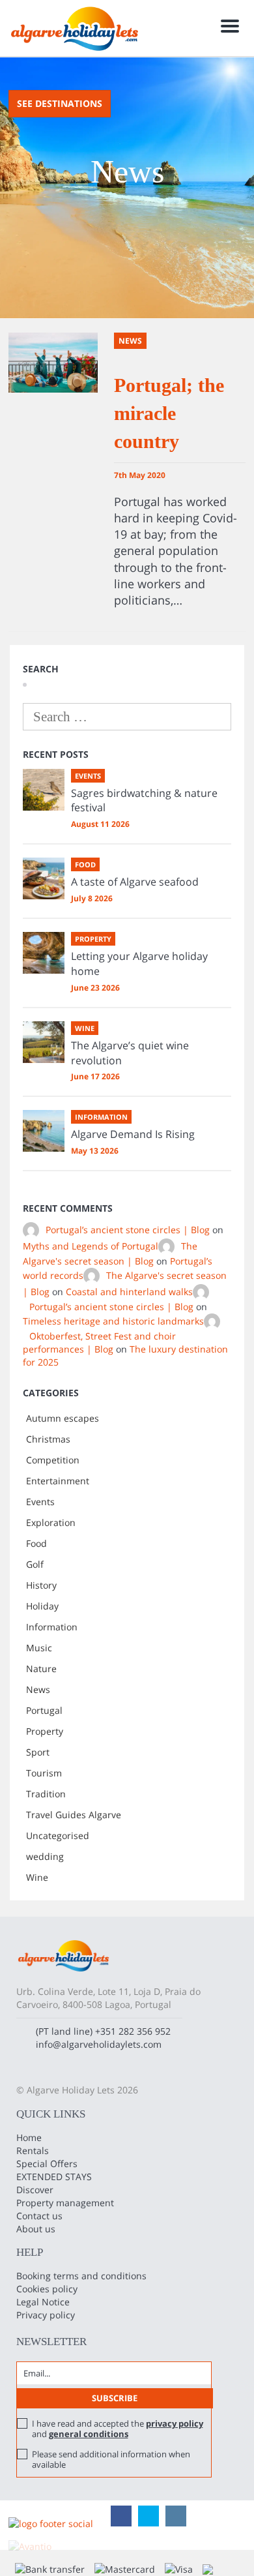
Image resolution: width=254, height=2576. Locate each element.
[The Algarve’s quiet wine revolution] (44, 1042)
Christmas (48, 1439)
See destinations (60, 103)
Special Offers (47, 2164)
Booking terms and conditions (81, 2276)
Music (39, 1648)
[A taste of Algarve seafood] (44, 878)
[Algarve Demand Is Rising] (44, 1131)
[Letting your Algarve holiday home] (44, 953)
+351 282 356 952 (133, 2031)
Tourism (44, 1773)
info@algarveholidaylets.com (99, 2044)
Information (52, 1627)
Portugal (44, 1710)
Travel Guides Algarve (74, 1815)
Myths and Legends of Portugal (91, 1246)
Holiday (42, 1606)
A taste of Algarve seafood (135, 882)
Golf (35, 1564)
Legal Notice (43, 2302)
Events (40, 1502)
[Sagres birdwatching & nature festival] (44, 790)
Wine (37, 1877)
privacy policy (175, 2423)
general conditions (89, 2434)
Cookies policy (47, 2289)
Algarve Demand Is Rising (133, 1134)
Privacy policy (46, 2315)
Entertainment (58, 1481)
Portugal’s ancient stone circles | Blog (128, 1230)
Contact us (39, 2216)
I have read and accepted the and (118, 2429)
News (38, 1689)
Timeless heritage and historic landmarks (113, 1321)
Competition (53, 1460)
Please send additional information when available (111, 2459)
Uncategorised (58, 1835)
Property (45, 1731)
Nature (41, 1669)
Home (29, 2137)
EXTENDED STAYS (54, 2177)
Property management (65, 2203)
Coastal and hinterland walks (129, 1292)
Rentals (33, 2150)
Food (36, 1543)
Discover (35, 2190)
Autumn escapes (63, 1418)
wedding (45, 1856)
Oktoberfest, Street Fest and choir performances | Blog (99, 1342)
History (41, 1585)
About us (36, 2229)
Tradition (46, 1794)
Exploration (51, 1522)
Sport (38, 1752)
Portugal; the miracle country (169, 413)
